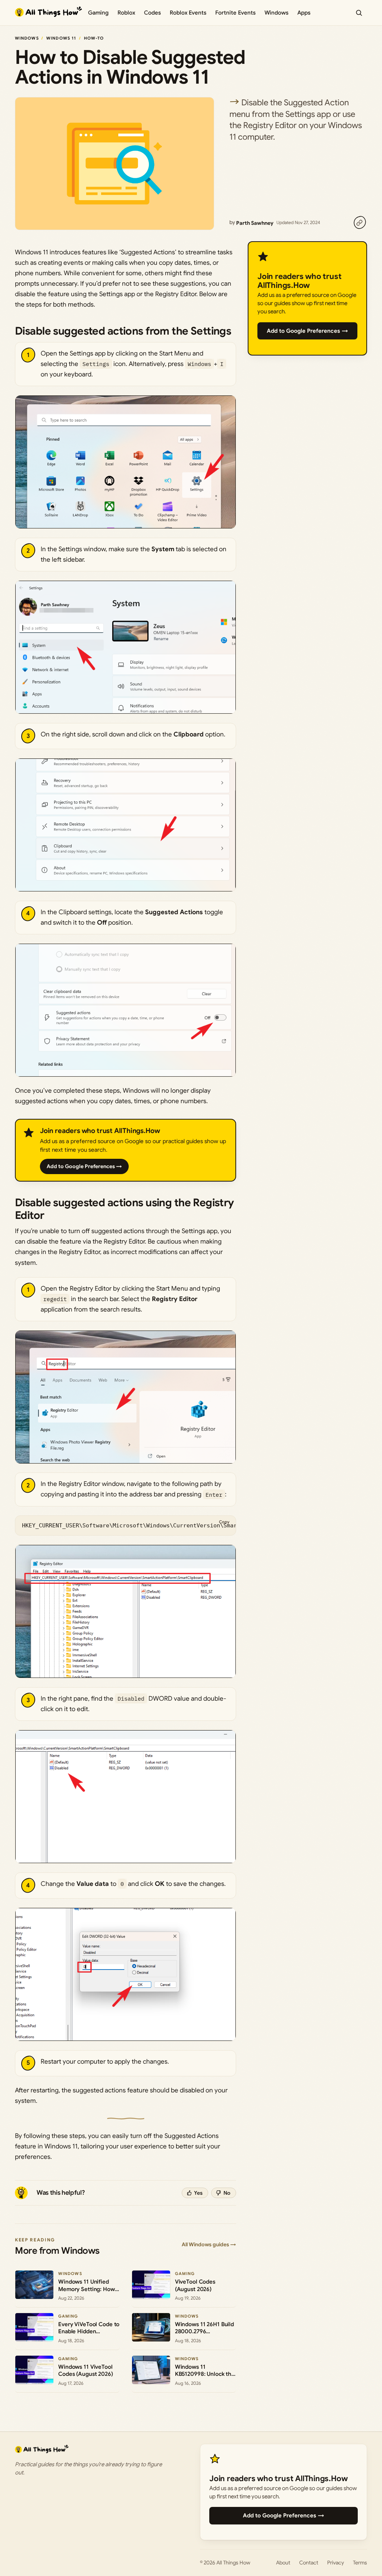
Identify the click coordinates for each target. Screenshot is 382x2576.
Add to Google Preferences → (84, 1166)
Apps (304, 13)
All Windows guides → (209, 2244)
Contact (309, 2563)
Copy (224, 1522)
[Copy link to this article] (360, 223)
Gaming (98, 13)
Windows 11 (61, 38)
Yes (198, 2193)
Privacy (336, 2563)
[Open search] (359, 13)
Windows (276, 13)
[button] (126, 462)
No (227, 2193)
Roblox (126, 13)
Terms (360, 2563)
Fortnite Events (235, 13)
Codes (152, 13)
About (283, 2563)
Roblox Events (188, 13)
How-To (94, 38)
